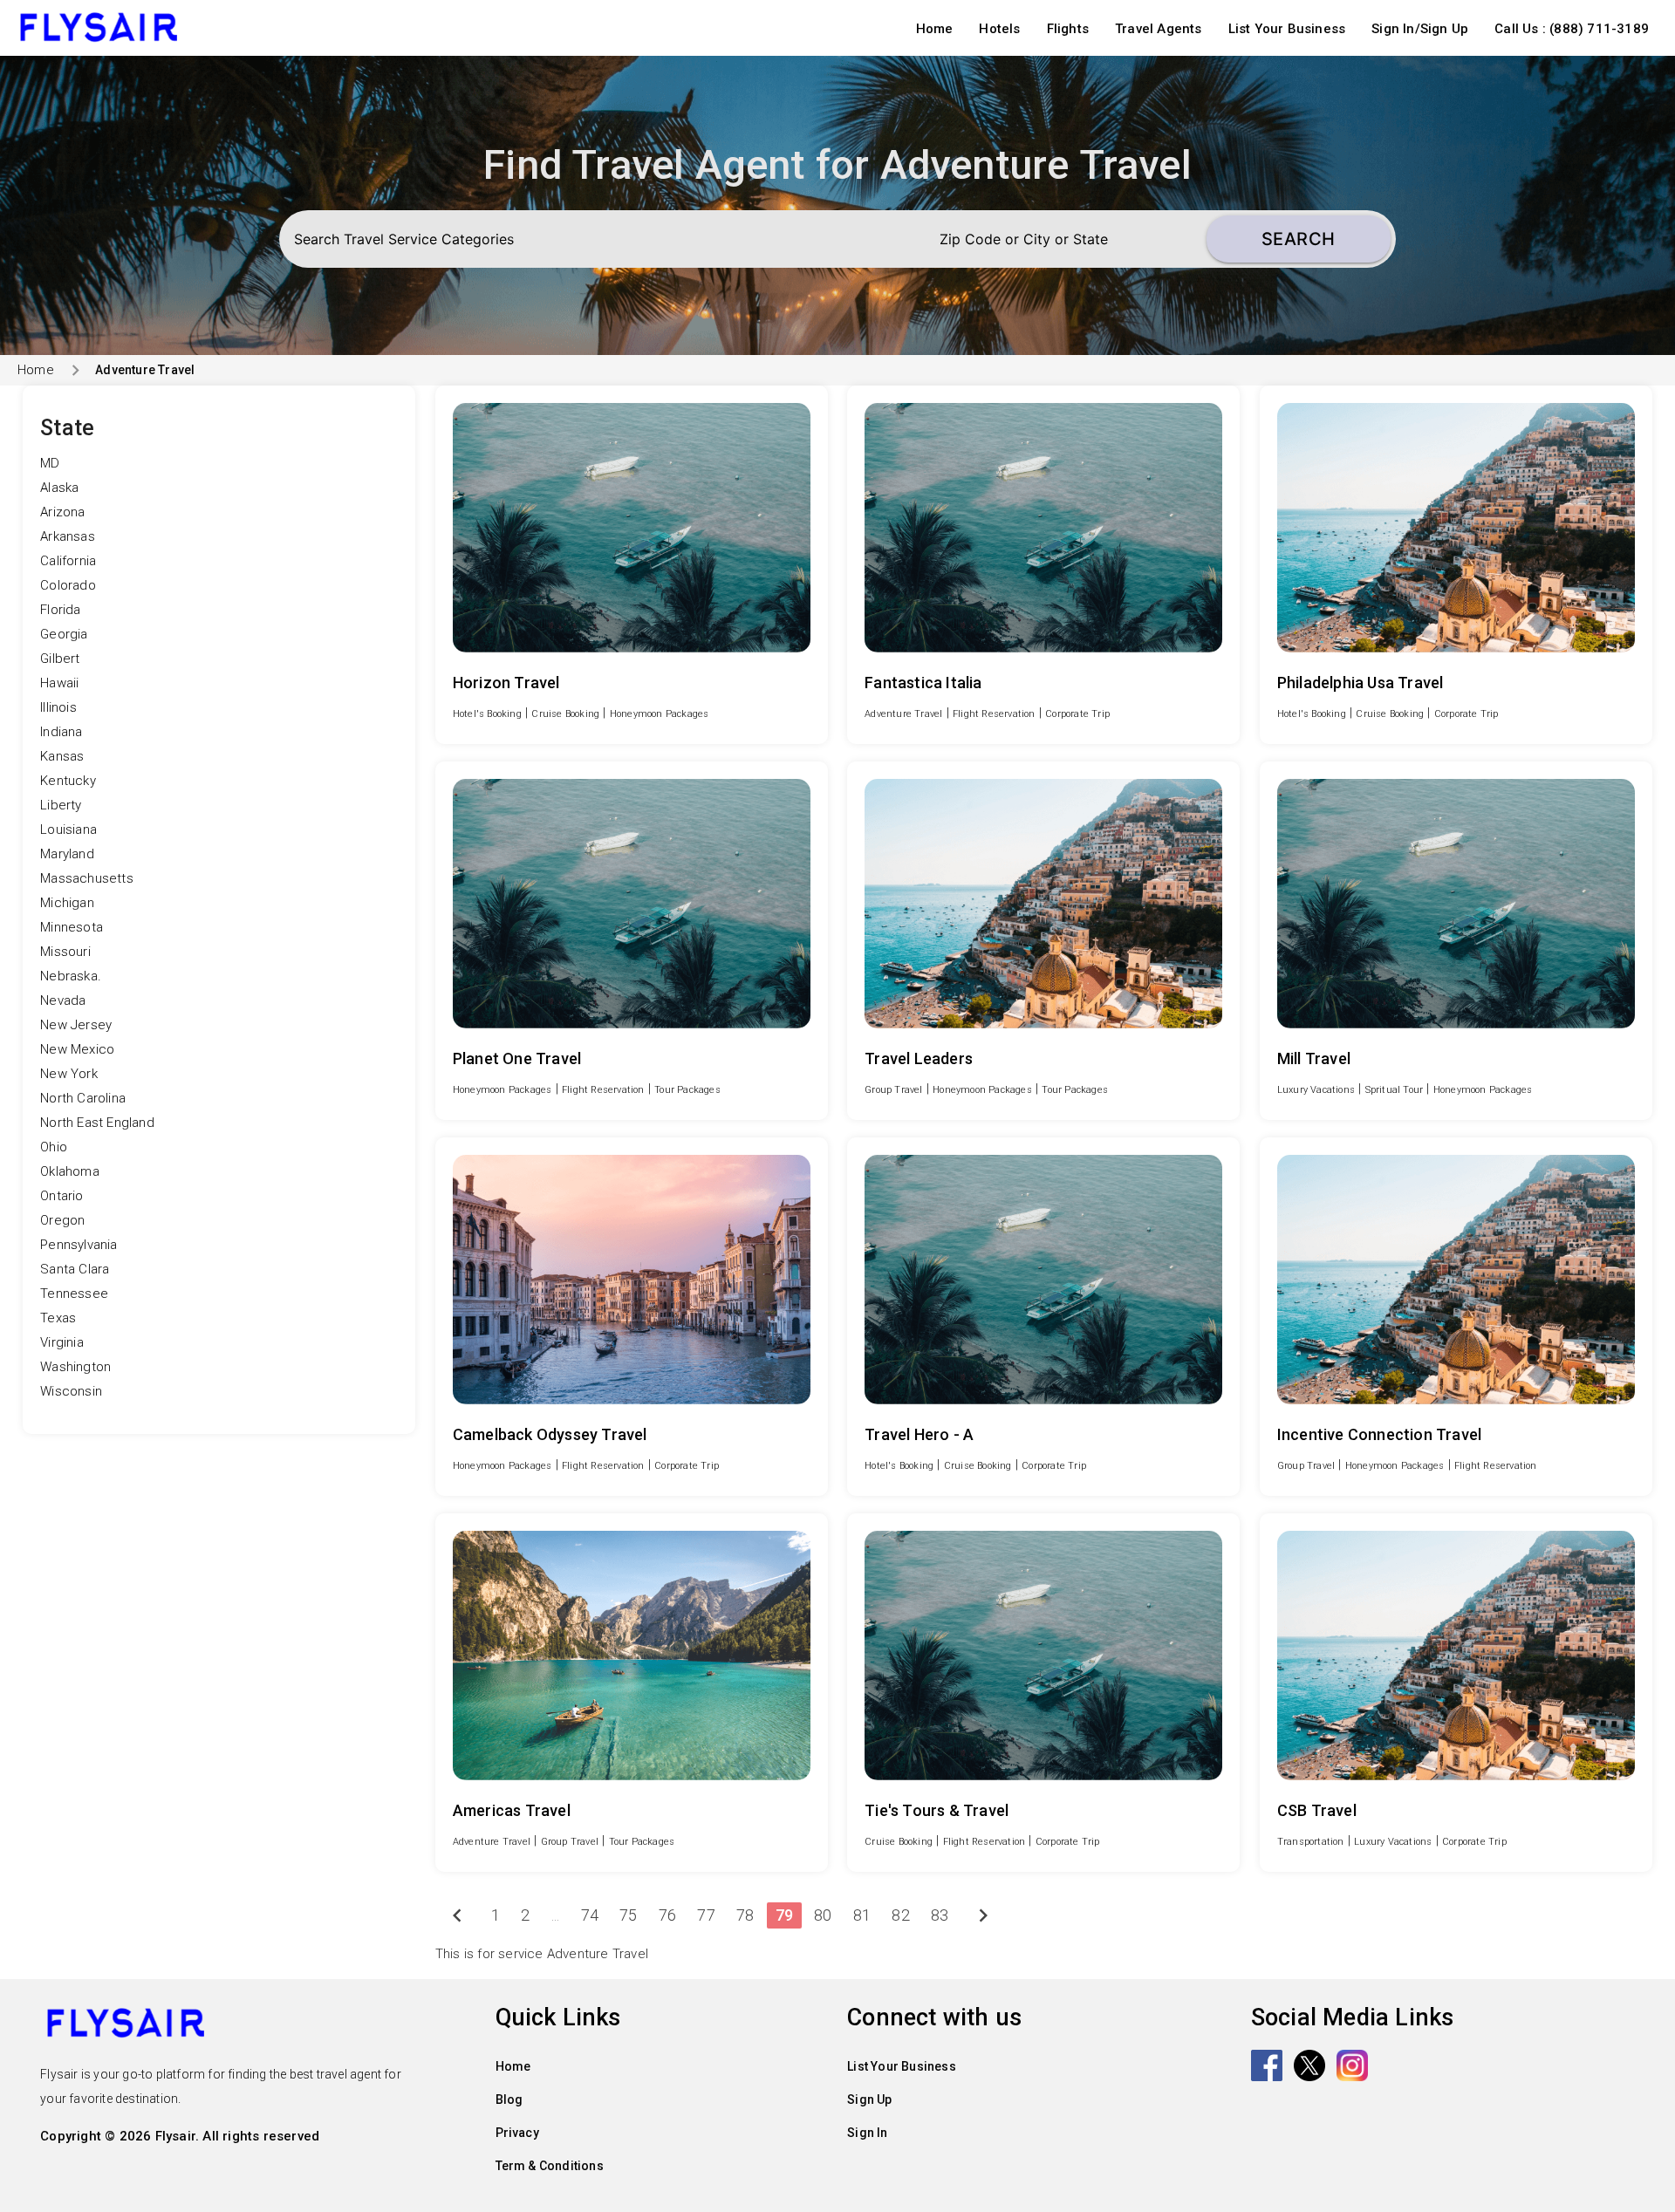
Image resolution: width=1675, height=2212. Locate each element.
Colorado (68, 585)
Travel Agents (1159, 29)
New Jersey (76, 1025)
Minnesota (72, 927)
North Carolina (83, 1098)
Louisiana (68, 829)
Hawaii (59, 683)
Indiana (61, 732)
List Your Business (1287, 29)
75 (628, 1915)
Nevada (63, 1000)
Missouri (65, 952)
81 (862, 1915)
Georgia (64, 634)
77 (706, 1915)
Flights (1068, 29)
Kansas (62, 756)
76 (667, 1915)
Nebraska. (71, 976)
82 (900, 1915)
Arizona (62, 512)
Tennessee (74, 1294)
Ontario (62, 1196)
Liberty (61, 805)
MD (50, 463)
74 (590, 1915)
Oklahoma (70, 1171)
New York (69, 1074)
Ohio (54, 1147)
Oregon (62, 1220)
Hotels (999, 29)
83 (940, 1915)
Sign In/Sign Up (1420, 29)
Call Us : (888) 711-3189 (1572, 29)
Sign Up (869, 2099)
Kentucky (68, 781)
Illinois (58, 707)
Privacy (517, 2133)
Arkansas (68, 536)
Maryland (67, 854)
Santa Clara (75, 1269)
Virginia (62, 1342)
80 (823, 1915)
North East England (97, 1123)
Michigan (67, 903)
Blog (509, 2099)
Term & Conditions (550, 2166)
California (68, 561)
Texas (58, 1318)
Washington (75, 1367)
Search (1299, 239)
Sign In (867, 2133)
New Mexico (77, 1049)
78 (745, 1915)
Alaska (59, 488)
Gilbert (60, 659)
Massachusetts (87, 878)
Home (935, 29)
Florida (60, 610)
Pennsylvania (79, 1245)
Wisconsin (71, 1391)
